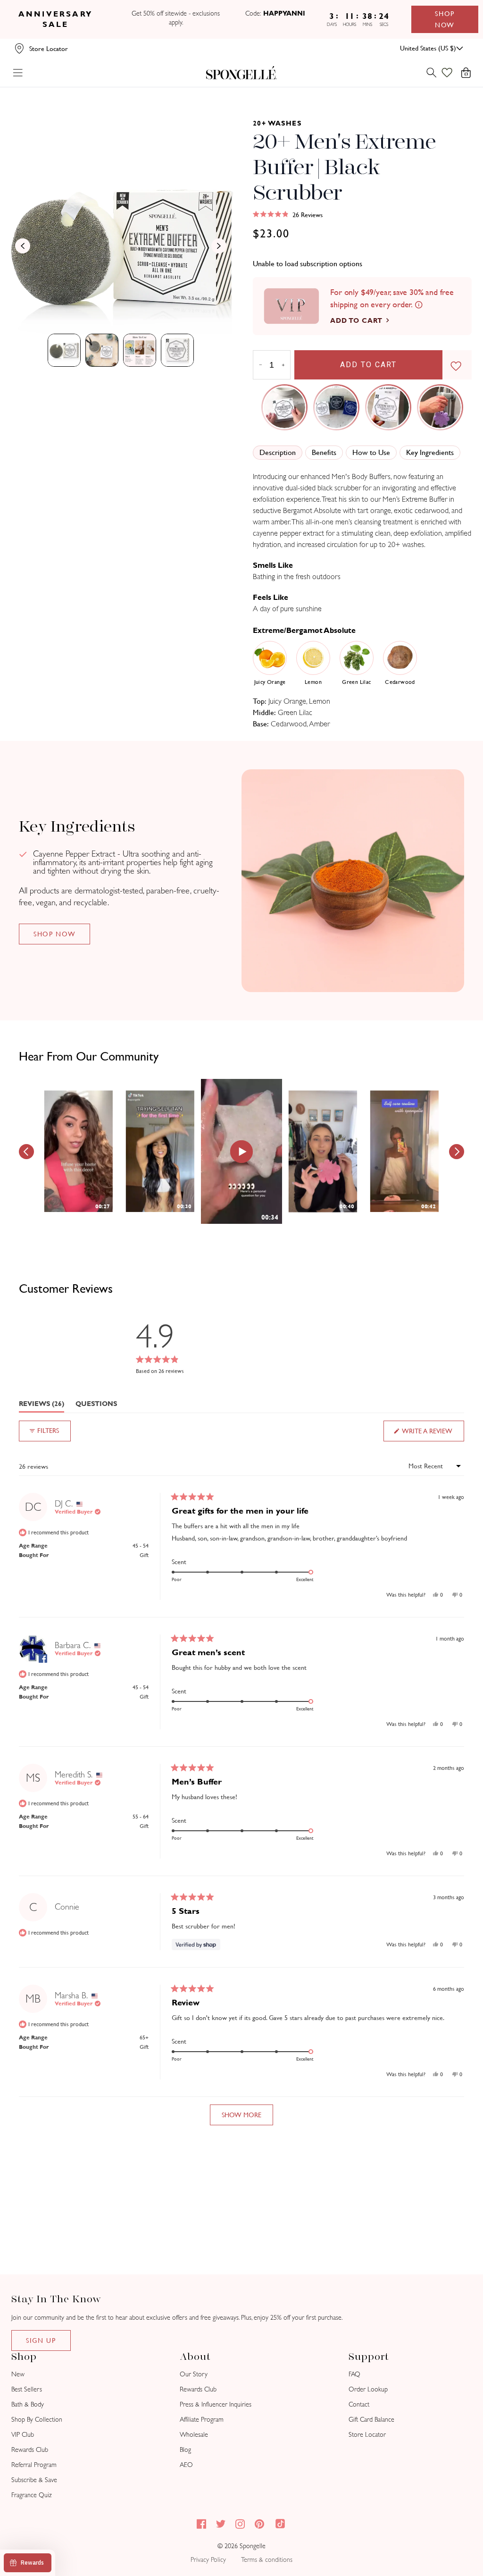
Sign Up (41, 2340)
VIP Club (23, 2435)
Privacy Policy (208, 2560)
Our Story (194, 2374)
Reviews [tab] (42, 1406)
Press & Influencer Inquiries (216, 2404)
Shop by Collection (37, 2420)
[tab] (64, 350)
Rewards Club (30, 2450)
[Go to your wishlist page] (453, 73)
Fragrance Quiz (32, 2495)
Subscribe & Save (34, 2480)
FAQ (354, 2374)
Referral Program (34, 2465)
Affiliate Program (202, 2420)
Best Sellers (27, 2389)
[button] (288, 215)
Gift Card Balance (371, 2420)
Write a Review (433, 1434)
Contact (359, 2404)
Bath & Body (28, 2404)
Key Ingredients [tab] (430, 452)
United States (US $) (428, 48)
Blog (185, 2450)
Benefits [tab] (324, 452)
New (18, 2374)
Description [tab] (278, 452)
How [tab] (371, 452)
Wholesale (194, 2435)
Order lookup (368, 2389)
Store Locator (367, 2435)
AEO (186, 2465)
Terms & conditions (267, 2560)
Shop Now (445, 19)
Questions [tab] (96, 1406)
